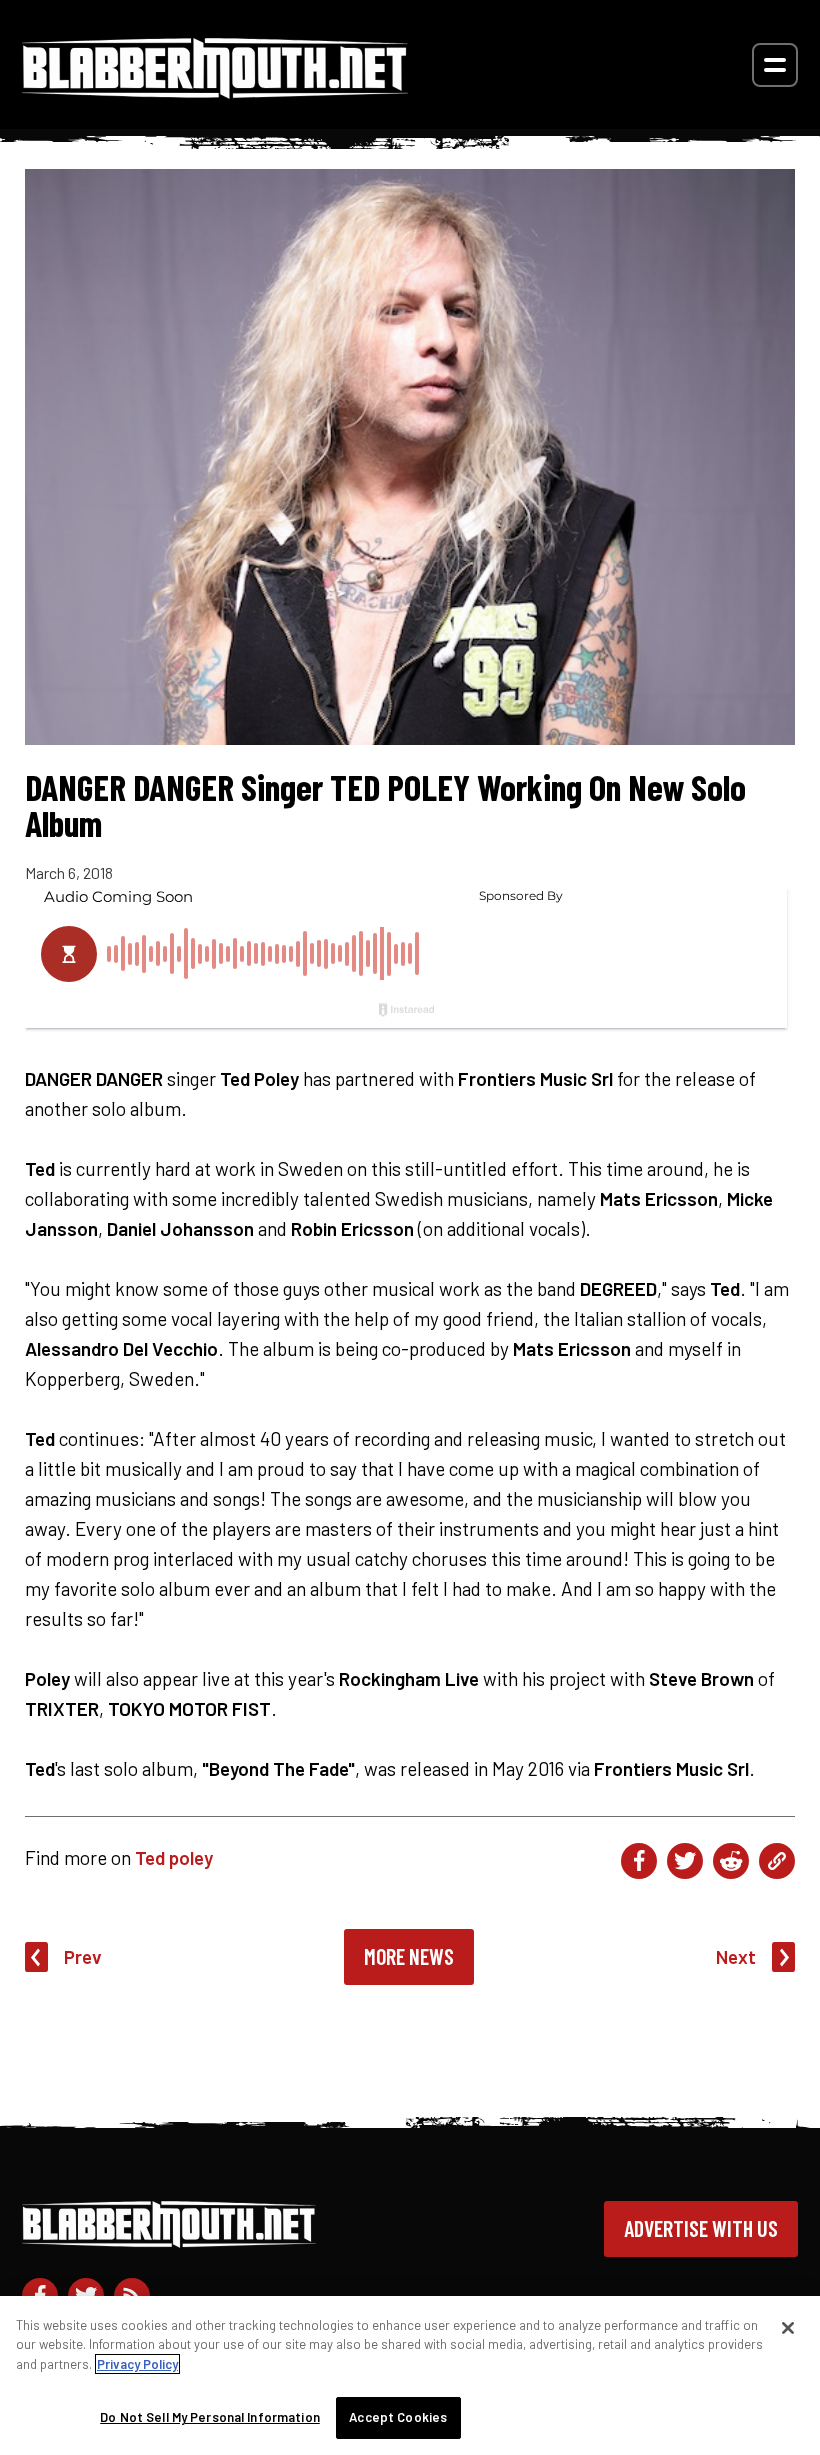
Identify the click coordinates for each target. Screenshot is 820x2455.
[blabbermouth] (215, 91)
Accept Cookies (398, 2417)
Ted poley (174, 1857)
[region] (410, 2375)
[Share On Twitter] (685, 1861)
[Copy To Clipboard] (777, 1861)
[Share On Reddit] (731, 1861)
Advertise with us (701, 2228)
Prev (83, 1956)
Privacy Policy (137, 2364)
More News (409, 1956)
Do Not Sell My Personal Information (210, 2417)
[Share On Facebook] (639, 1861)
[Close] (788, 2328)
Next (736, 1956)
